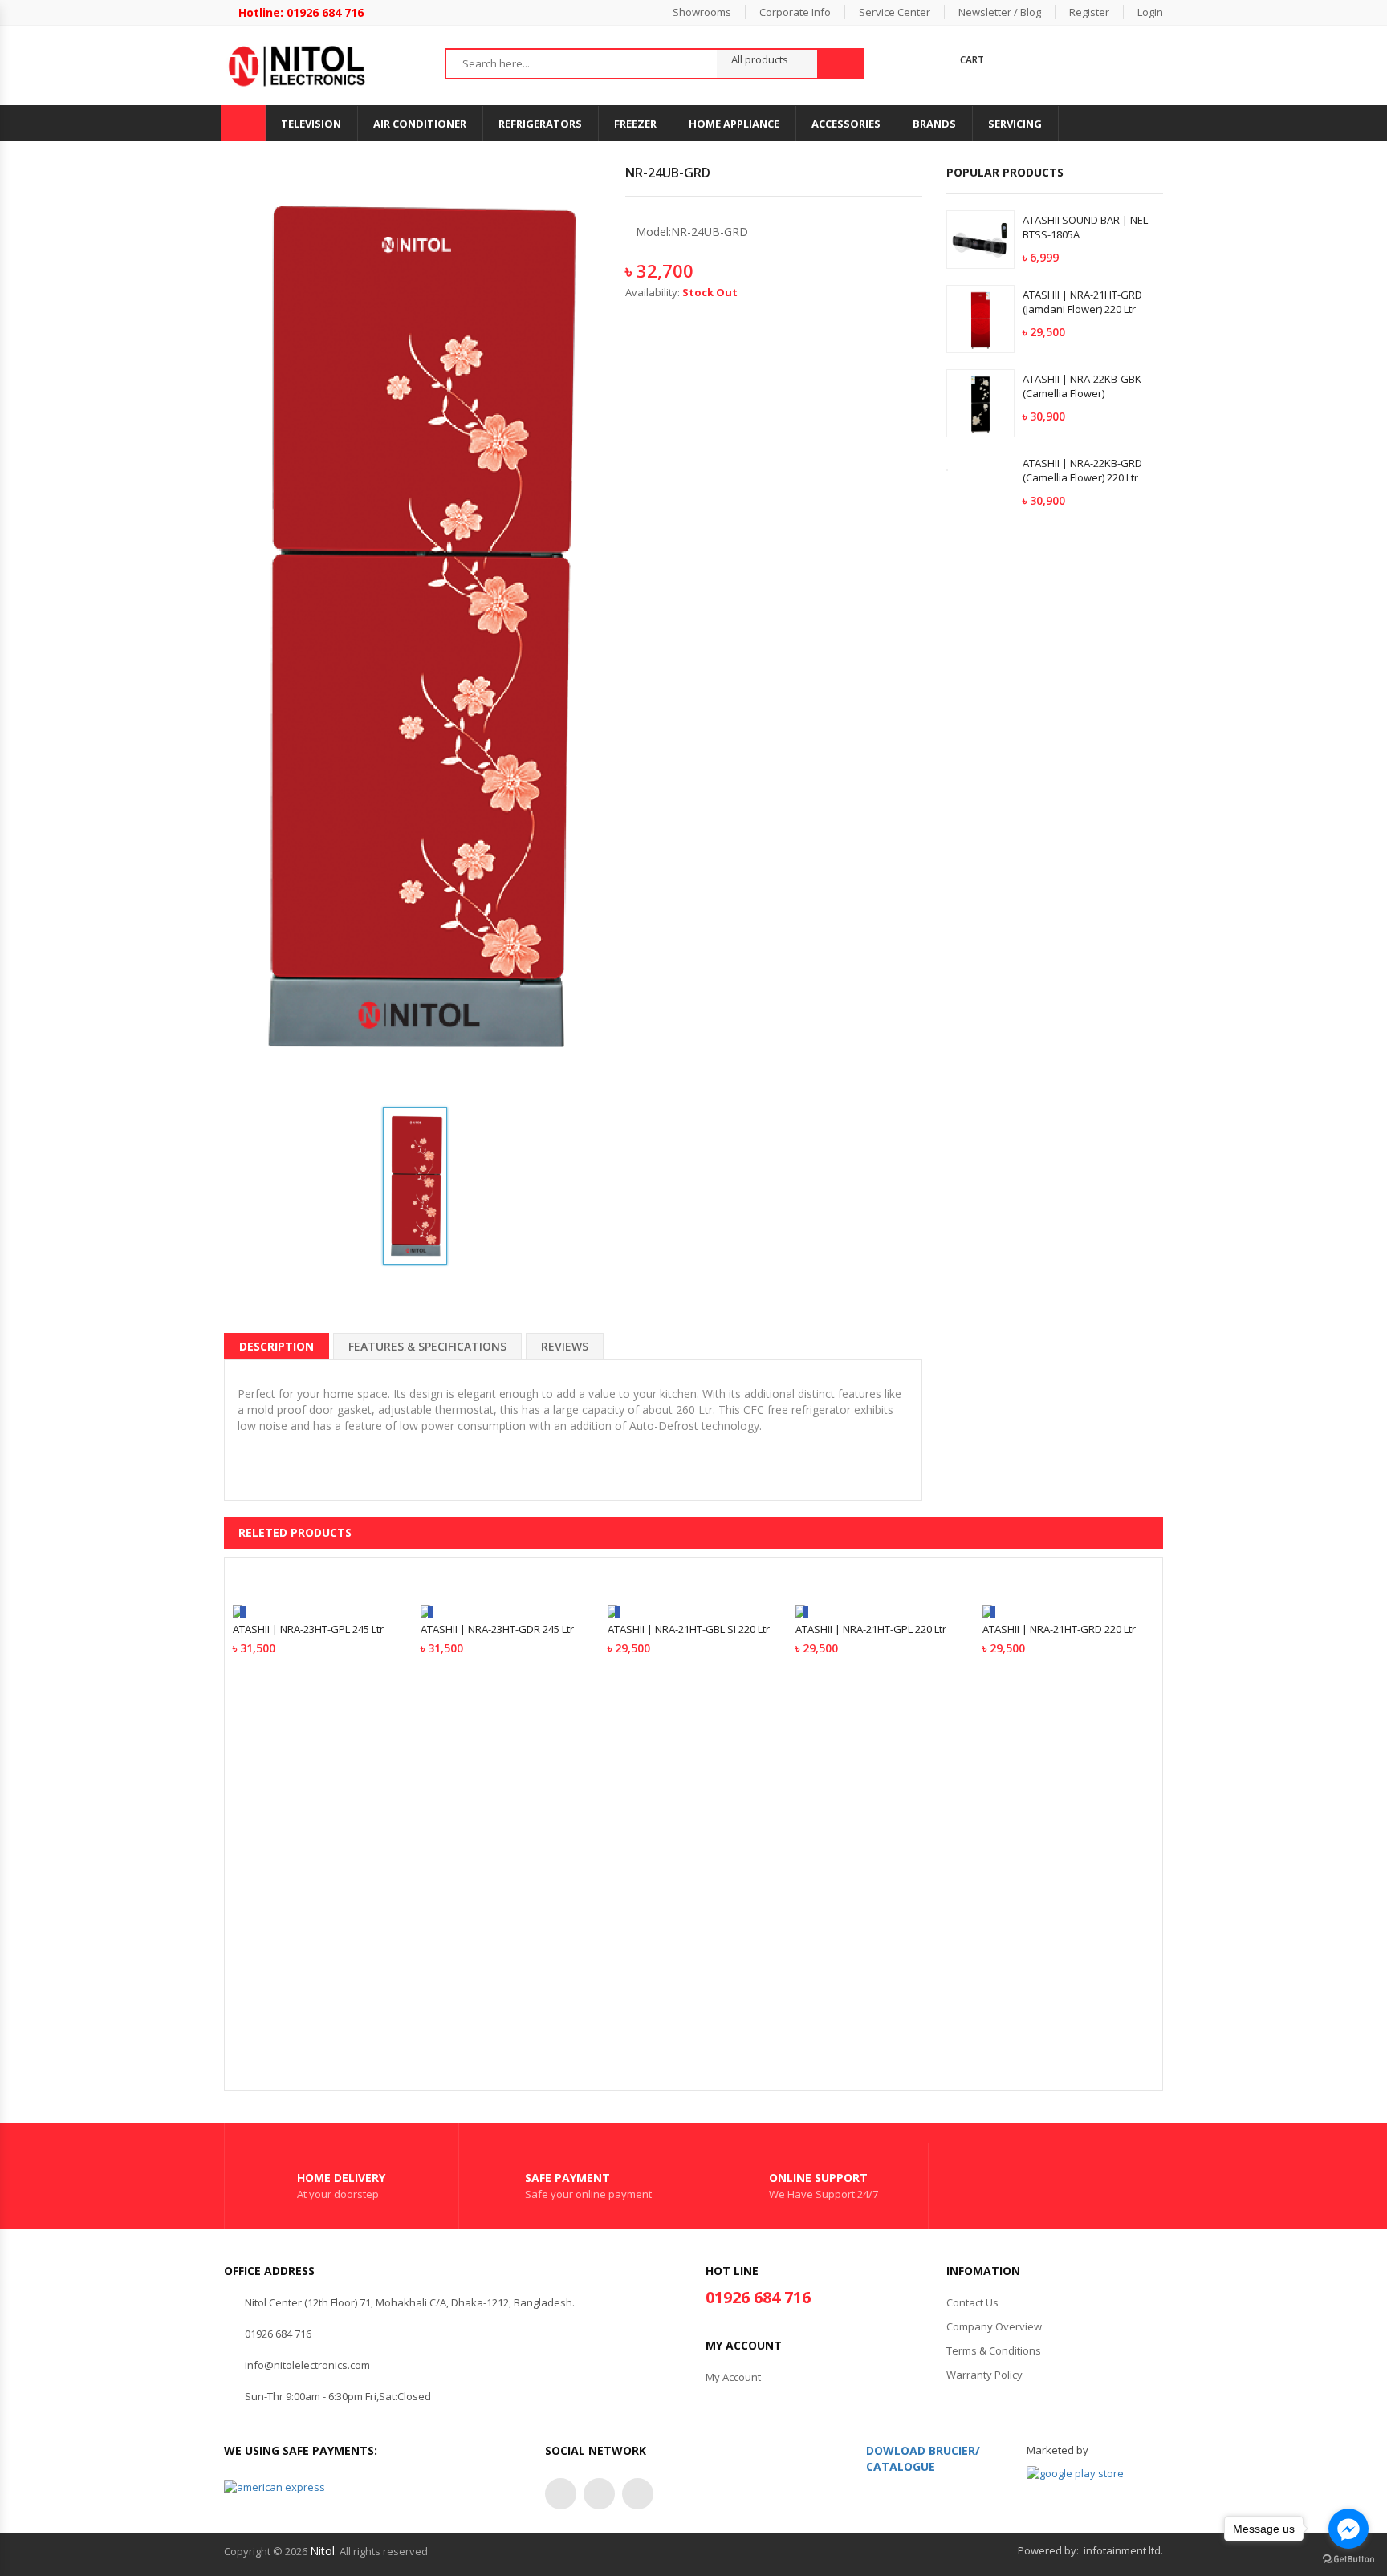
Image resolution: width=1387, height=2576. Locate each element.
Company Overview (994, 2326)
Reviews (565, 1346)
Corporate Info (795, 12)
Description (277, 1346)
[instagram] (599, 2494)
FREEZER (635, 124)
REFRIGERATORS (540, 124)
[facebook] (561, 2494)
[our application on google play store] (1075, 2473)
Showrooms (702, 12)
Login (1150, 12)
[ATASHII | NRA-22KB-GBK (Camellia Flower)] (980, 403)
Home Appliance (734, 124)
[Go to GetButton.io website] (1348, 2560)
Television (311, 124)
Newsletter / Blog (1000, 12)
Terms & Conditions (994, 2350)
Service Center (895, 12)
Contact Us (972, 2302)
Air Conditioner (420, 124)
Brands (934, 124)
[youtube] (638, 2494)
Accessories (846, 124)
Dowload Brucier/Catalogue (923, 2458)
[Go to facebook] (1348, 2529)
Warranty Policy (984, 2375)
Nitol (322, 2551)
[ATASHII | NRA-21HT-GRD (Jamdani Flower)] (980, 319)
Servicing (1015, 124)
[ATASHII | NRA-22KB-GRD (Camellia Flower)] (980, 469)
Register (1089, 12)
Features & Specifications (427, 1346)
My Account (733, 2377)
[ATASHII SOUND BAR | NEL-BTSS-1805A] (980, 239)
